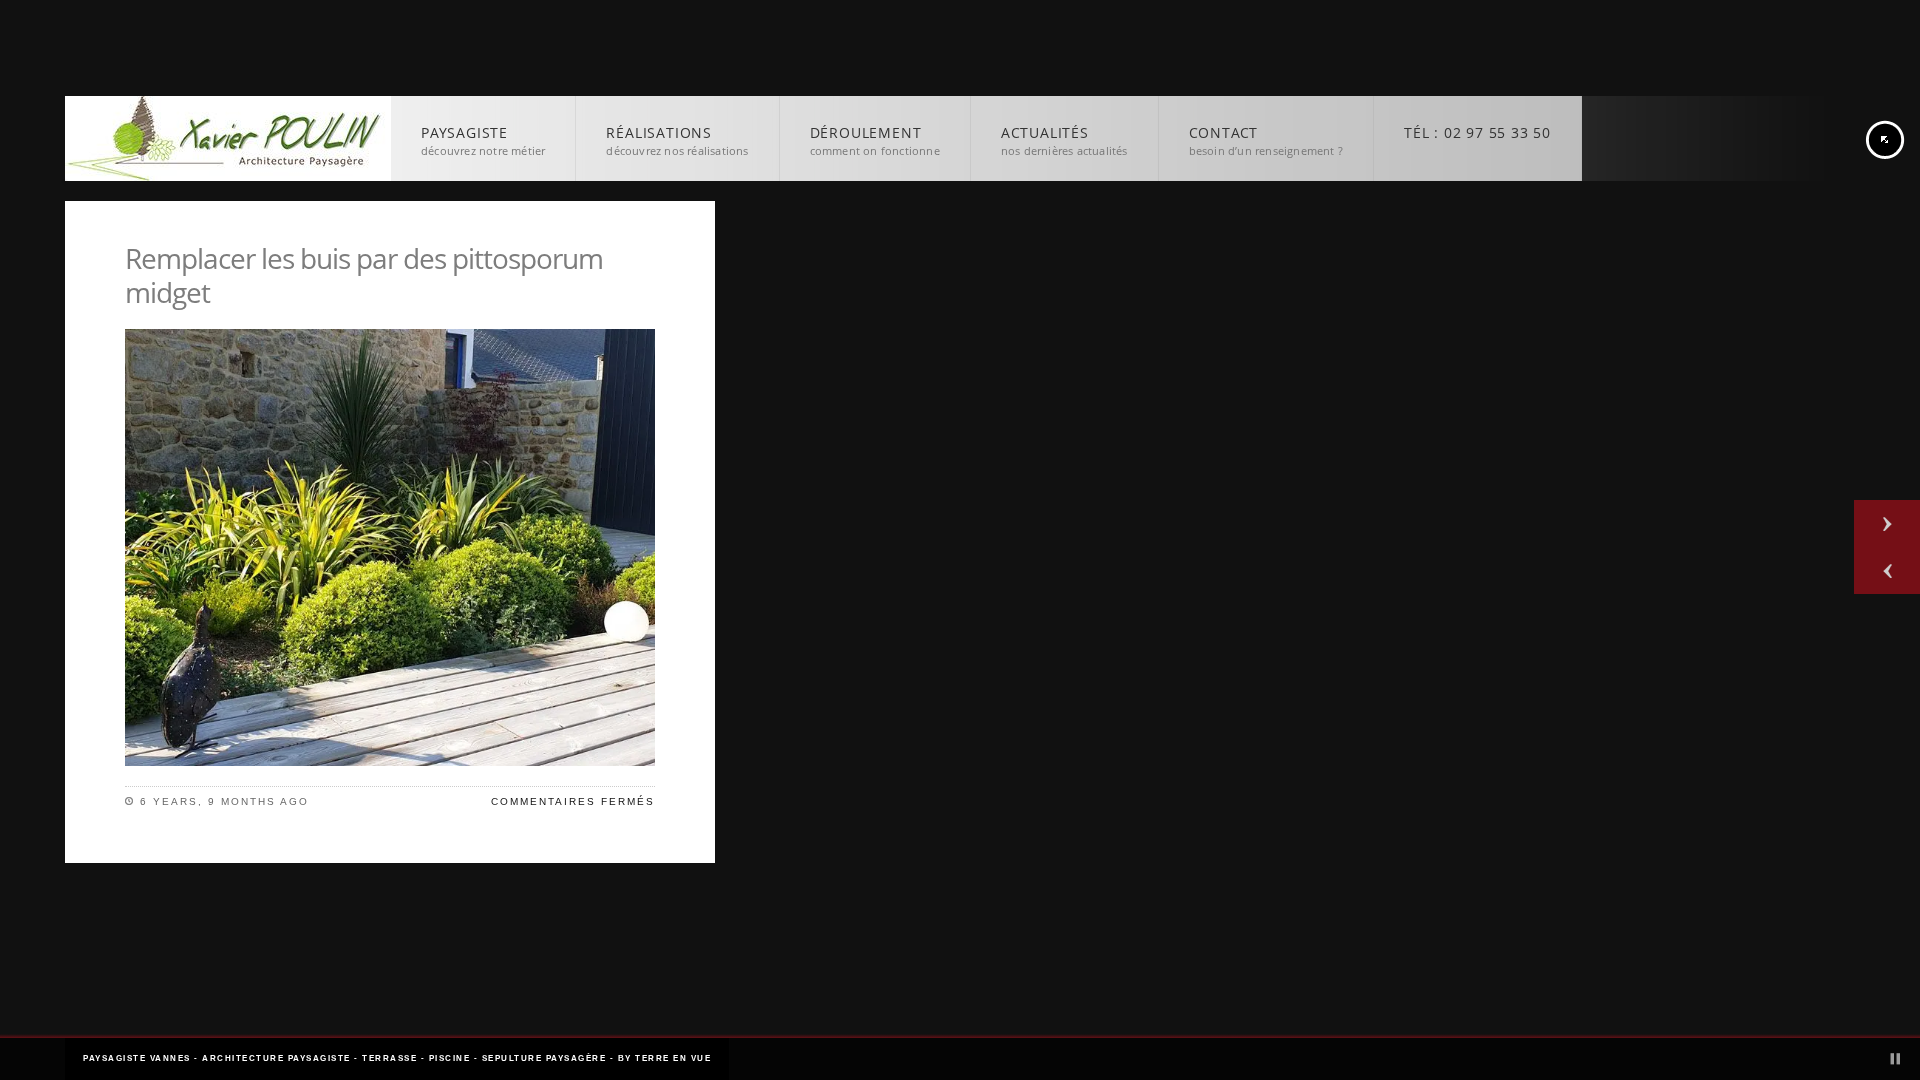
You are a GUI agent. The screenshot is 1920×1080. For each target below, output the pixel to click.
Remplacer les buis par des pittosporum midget (364, 275)
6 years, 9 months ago (224, 801)
